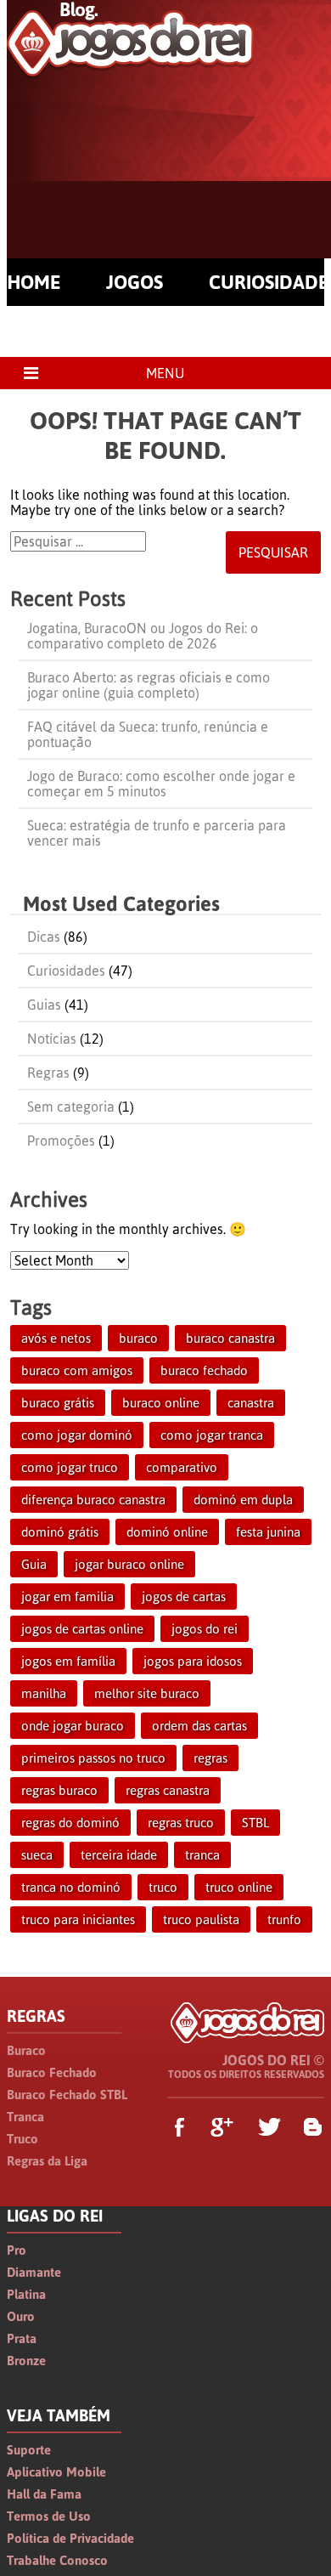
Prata (22, 2338)
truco (163, 1887)
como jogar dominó (77, 1435)
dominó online (167, 1532)
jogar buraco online (129, 1564)
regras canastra (168, 1790)
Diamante (34, 2272)
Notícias (52, 1039)
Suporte (29, 2450)
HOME (34, 282)
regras (210, 1758)
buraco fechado (204, 1370)
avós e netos (56, 1338)
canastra (251, 1403)
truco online (239, 1887)
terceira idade (119, 1855)
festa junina (268, 1532)
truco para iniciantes (78, 1919)
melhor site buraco (147, 1693)
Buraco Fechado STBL (67, 2095)
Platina (26, 2294)
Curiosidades (66, 971)
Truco (22, 2139)
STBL (255, 1823)
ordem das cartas (199, 1726)
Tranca (25, 2117)
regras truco (181, 1823)
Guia (34, 1564)
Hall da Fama (44, 2494)
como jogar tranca (212, 1435)
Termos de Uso (49, 2516)
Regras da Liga (47, 2161)
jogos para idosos (193, 1661)
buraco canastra (230, 1338)
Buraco (26, 2050)
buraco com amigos (77, 1370)
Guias (44, 1005)
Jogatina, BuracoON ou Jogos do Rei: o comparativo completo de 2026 (143, 636)
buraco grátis (58, 1403)
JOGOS (135, 282)
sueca (37, 1855)
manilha (44, 1693)
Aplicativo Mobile (56, 2472)
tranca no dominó (71, 1887)
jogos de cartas (184, 1597)
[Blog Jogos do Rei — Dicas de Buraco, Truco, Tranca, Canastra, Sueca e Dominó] (130, 69)
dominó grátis (60, 1532)
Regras (48, 1073)
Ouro (21, 2316)
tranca (202, 1855)
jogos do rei (205, 1629)
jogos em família (68, 1661)
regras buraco (59, 1790)
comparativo (182, 1467)
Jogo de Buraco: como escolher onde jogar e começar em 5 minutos (161, 784)
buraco (138, 1338)
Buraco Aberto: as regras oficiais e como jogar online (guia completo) (149, 685)
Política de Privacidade (70, 2538)
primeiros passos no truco (93, 1758)
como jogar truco (70, 1467)
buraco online (161, 1403)
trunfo (284, 1919)
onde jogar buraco (73, 1726)
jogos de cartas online (82, 1629)
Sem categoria (71, 1107)
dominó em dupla (243, 1500)
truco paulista (201, 1919)
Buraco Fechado (52, 2072)
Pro (17, 2250)
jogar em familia (67, 1597)
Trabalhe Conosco (57, 2560)
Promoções (61, 1141)
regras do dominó (70, 1823)
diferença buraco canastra (93, 1500)
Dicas (44, 937)
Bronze (26, 2361)
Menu (165, 373)
